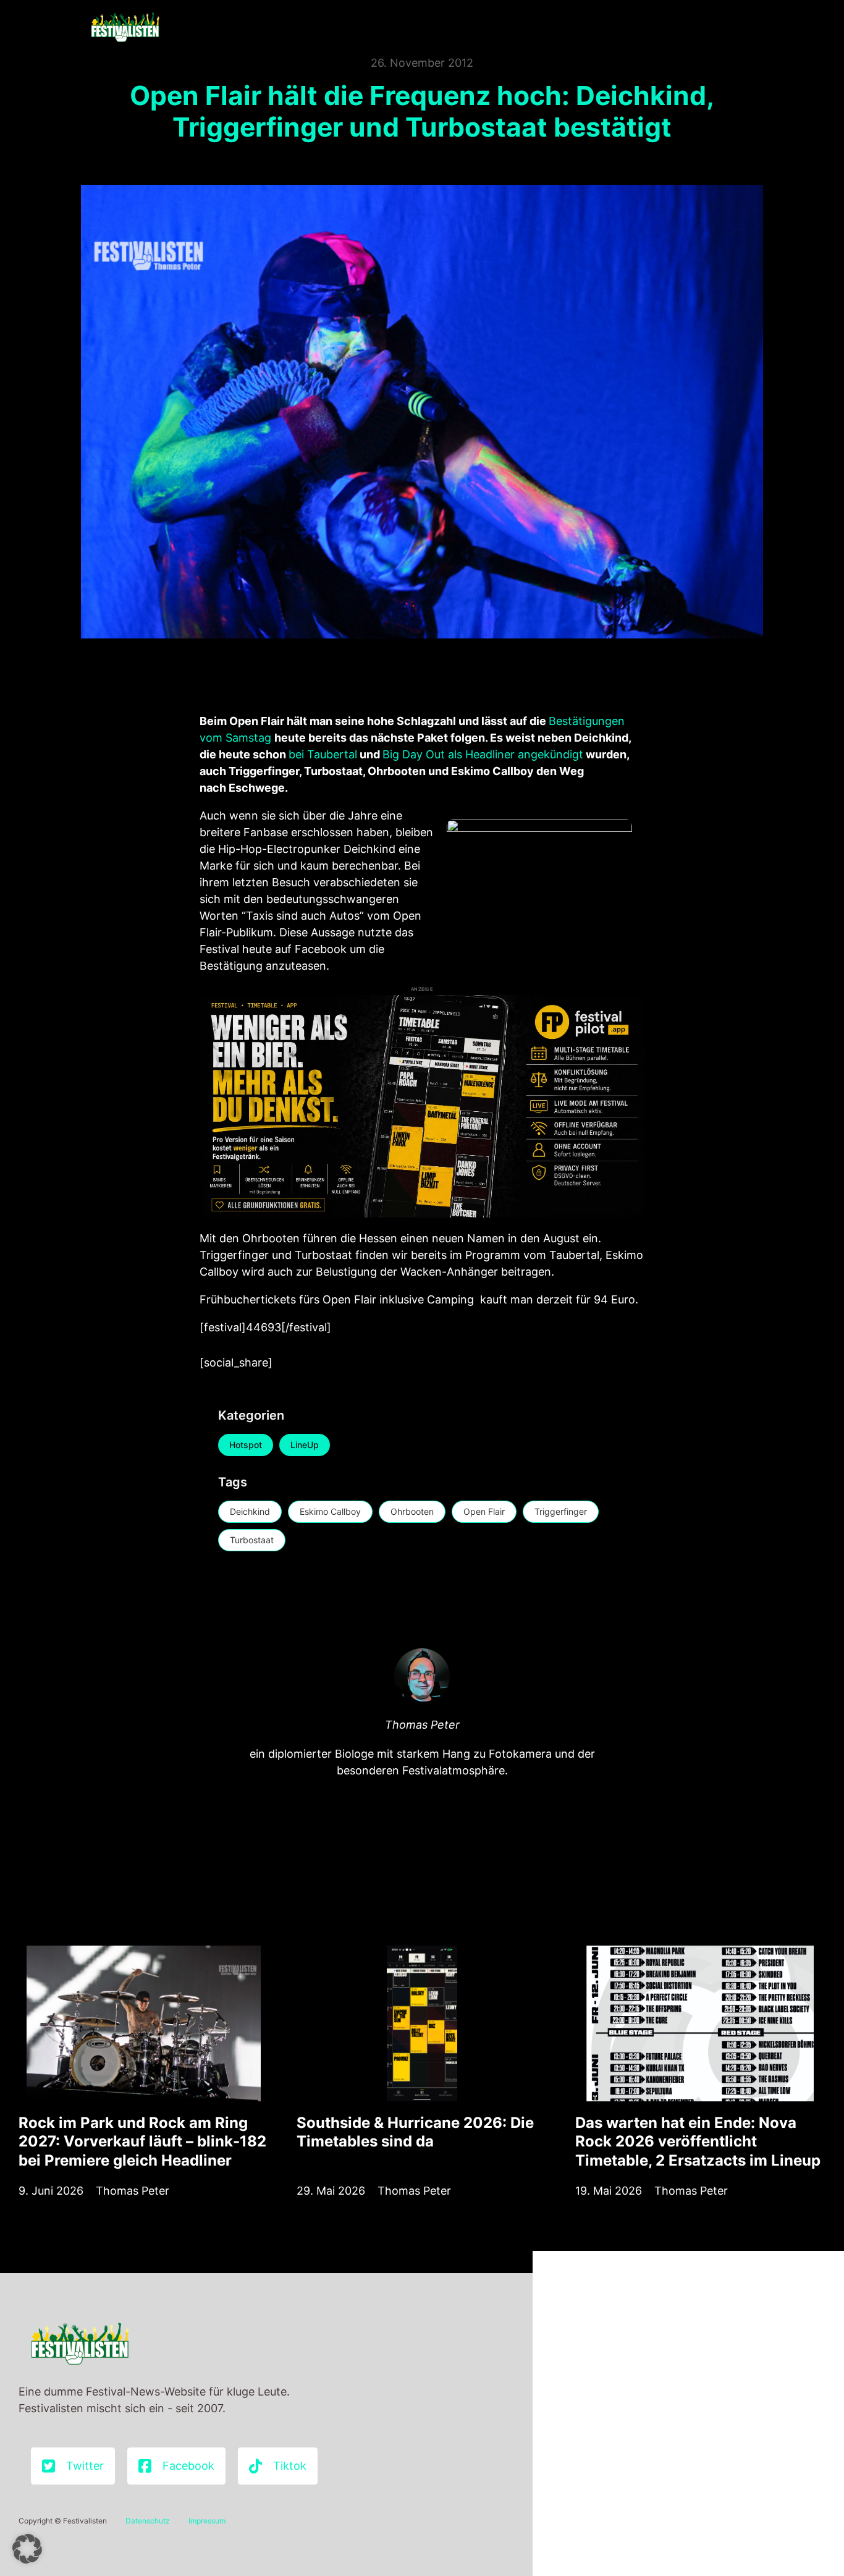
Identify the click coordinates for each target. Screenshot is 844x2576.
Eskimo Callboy (330, 1511)
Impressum (207, 2521)
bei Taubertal (323, 754)
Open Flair (484, 1511)
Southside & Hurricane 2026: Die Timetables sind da (415, 2132)
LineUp (305, 1445)
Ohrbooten (412, 1511)
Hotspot (246, 1445)
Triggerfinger (561, 1511)
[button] (27, 2549)
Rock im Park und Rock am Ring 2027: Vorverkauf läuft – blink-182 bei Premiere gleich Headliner (142, 2141)
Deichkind (250, 1511)
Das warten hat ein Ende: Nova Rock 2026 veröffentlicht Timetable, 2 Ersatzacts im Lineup (698, 2141)
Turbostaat (252, 1540)
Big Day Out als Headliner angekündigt (483, 754)
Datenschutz (148, 2521)
